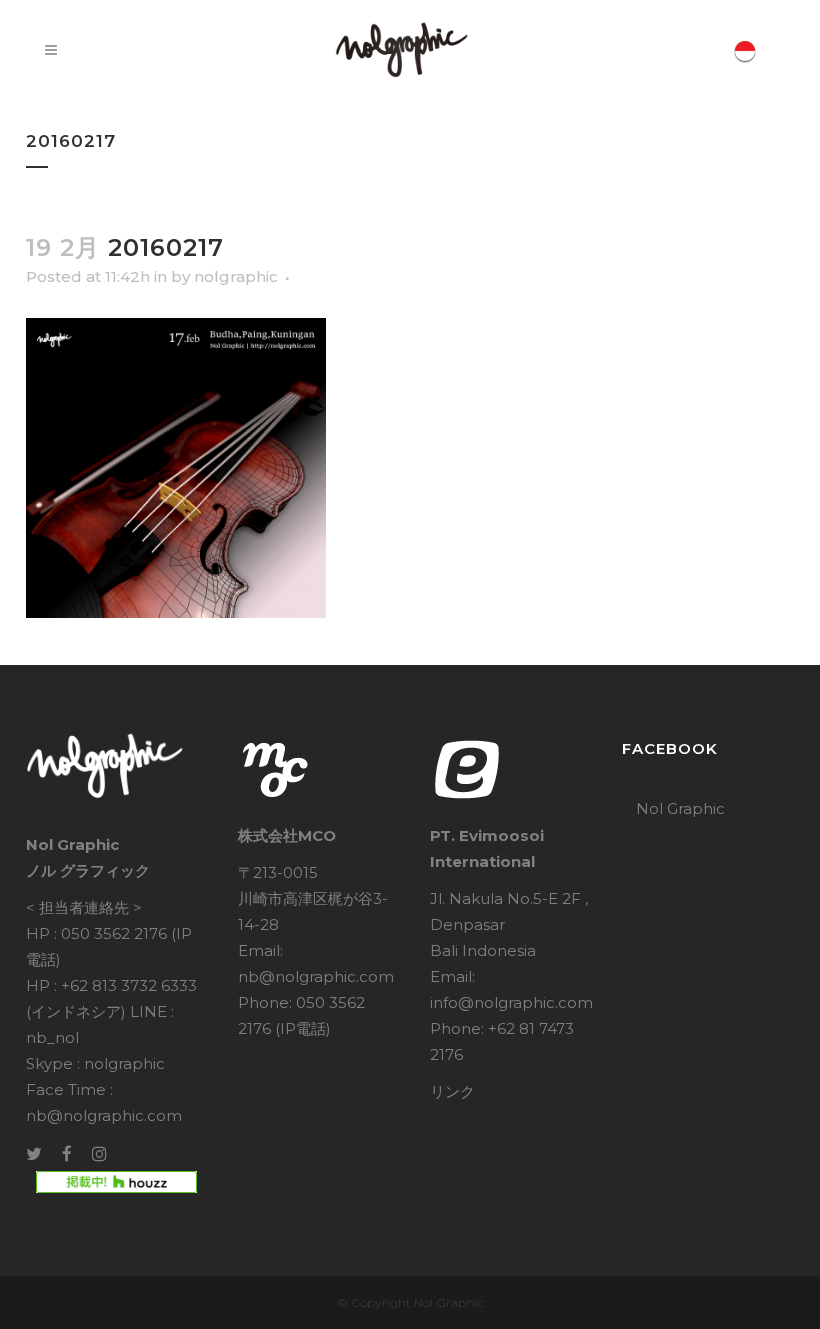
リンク (452, 1091)
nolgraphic (236, 276)
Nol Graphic (680, 808)
